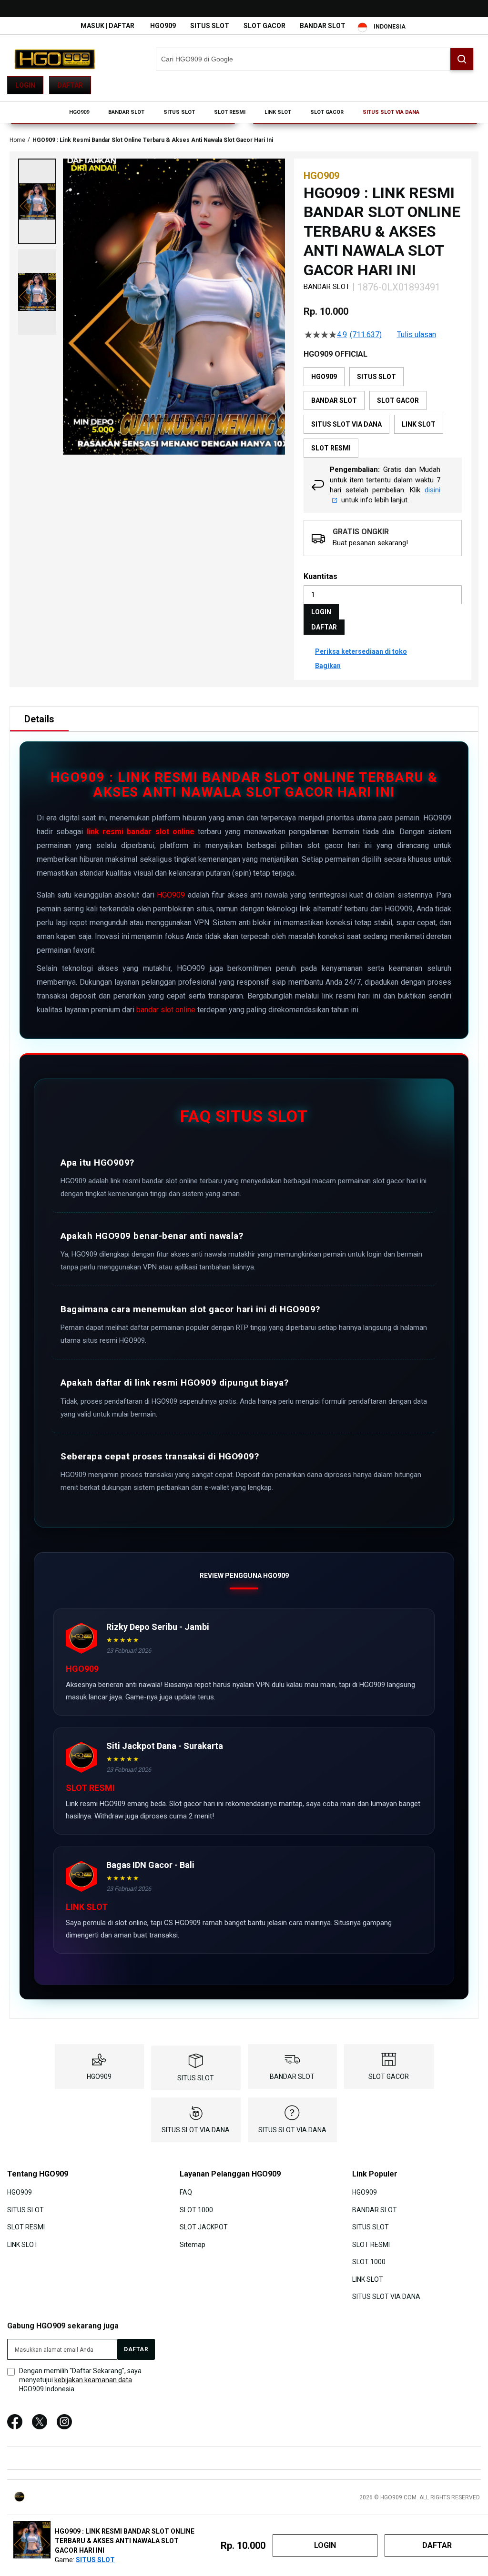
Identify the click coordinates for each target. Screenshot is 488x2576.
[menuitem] (79, 112)
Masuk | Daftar (107, 26)
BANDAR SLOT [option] (334, 400)
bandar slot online (166, 1010)
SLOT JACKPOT (204, 2227)
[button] (37, 201)
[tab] (39, 719)
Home (17, 140)
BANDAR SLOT (323, 26)
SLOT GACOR (264, 26)
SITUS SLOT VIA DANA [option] (346, 424)
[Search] (462, 59)
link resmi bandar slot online (141, 832)
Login (25, 85)
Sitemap (193, 2244)
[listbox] (383, 412)
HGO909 (163, 26)
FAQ (186, 2192)
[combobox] (315, 59)
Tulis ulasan (417, 335)
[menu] (244, 112)
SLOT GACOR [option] (398, 400)
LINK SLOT (23, 2244)
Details (39, 719)
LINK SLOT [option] (419, 424)
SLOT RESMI (26, 2227)
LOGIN (321, 612)
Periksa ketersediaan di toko (361, 651)
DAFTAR (324, 627)
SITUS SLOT (210, 26)
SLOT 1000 (196, 2210)
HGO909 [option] (324, 377)
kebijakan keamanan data (93, 2380)
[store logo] (55, 59)
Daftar (70, 85)
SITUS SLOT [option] (376, 377)
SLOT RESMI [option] (331, 448)
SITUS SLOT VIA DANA (196, 2130)
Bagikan (328, 666)
